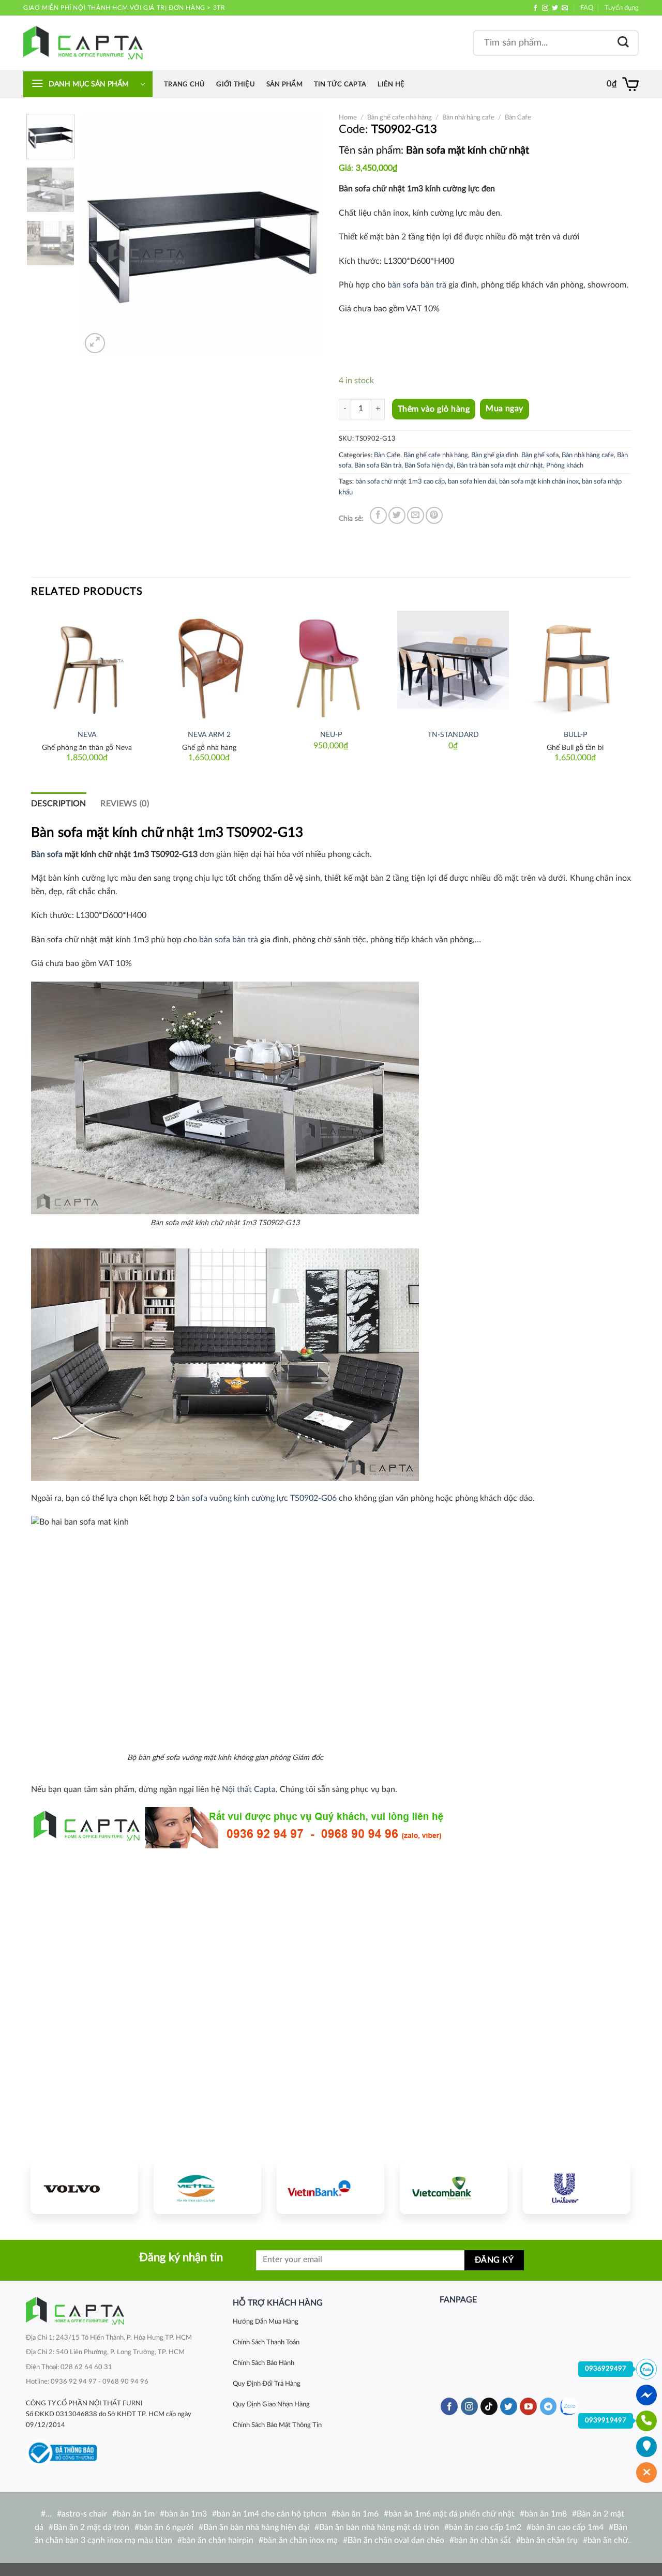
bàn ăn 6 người (166, 2527)
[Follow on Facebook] (535, 8)
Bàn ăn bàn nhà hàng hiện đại (256, 2527)
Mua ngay (505, 409)
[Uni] (577, 2188)
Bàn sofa (47, 854)
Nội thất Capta (249, 1789)
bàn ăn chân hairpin (218, 2540)
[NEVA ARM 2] (209, 667)
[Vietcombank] (454, 2188)
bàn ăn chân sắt (483, 2540)
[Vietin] (330, 2188)
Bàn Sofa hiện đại (429, 465)
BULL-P (575, 735)
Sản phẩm (284, 84)
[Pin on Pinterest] (434, 515)
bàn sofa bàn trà (417, 285)
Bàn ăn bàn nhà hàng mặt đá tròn (379, 2527)
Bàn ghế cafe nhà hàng (400, 117)
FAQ (587, 8)
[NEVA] (87, 667)
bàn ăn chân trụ (549, 2540)
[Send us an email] (565, 8)
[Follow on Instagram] (545, 8)
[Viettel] (207, 2188)
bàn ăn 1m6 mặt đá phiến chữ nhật (452, 2514)
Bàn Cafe (518, 117)
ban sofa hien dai (472, 481)
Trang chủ (184, 84)
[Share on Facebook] (378, 515)
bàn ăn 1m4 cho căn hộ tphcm (272, 2514)
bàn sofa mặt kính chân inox (539, 481)
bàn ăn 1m (136, 2514)
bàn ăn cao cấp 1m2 (485, 2527)
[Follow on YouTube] (528, 2406)
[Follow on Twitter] (555, 8)
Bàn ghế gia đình (495, 455)
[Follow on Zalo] (569, 2407)
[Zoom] (95, 343)
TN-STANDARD (453, 735)
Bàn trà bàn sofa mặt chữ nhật (500, 465)
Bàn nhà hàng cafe (468, 117)
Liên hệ (391, 84)
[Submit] (623, 43)
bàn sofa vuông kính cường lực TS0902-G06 (257, 1498)
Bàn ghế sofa (540, 455)
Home (348, 117)
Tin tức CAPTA (340, 84)
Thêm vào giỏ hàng (434, 409)
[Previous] (99, 235)
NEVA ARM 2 (209, 735)
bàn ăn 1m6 (357, 2514)
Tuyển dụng (622, 8)
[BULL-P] (575, 667)
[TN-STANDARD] (453, 667)
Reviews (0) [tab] (125, 804)
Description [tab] (59, 804)
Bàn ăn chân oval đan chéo (396, 2540)
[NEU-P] (331, 667)
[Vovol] (84, 2188)
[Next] (306, 235)
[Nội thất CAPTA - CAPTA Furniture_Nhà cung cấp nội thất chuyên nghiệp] (83, 43)
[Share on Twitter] (397, 515)
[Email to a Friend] (416, 515)
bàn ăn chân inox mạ (300, 2540)
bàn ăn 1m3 (186, 2514)
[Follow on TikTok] (489, 2406)
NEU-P (331, 735)
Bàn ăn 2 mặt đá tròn (91, 2527)
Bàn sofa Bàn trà (378, 465)
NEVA (87, 735)
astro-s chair (84, 2514)
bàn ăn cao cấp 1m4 (567, 2527)
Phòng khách (565, 465)
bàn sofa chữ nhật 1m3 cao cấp (400, 481)
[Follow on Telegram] (548, 2406)
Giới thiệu (236, 84)
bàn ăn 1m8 (546, 2514)
